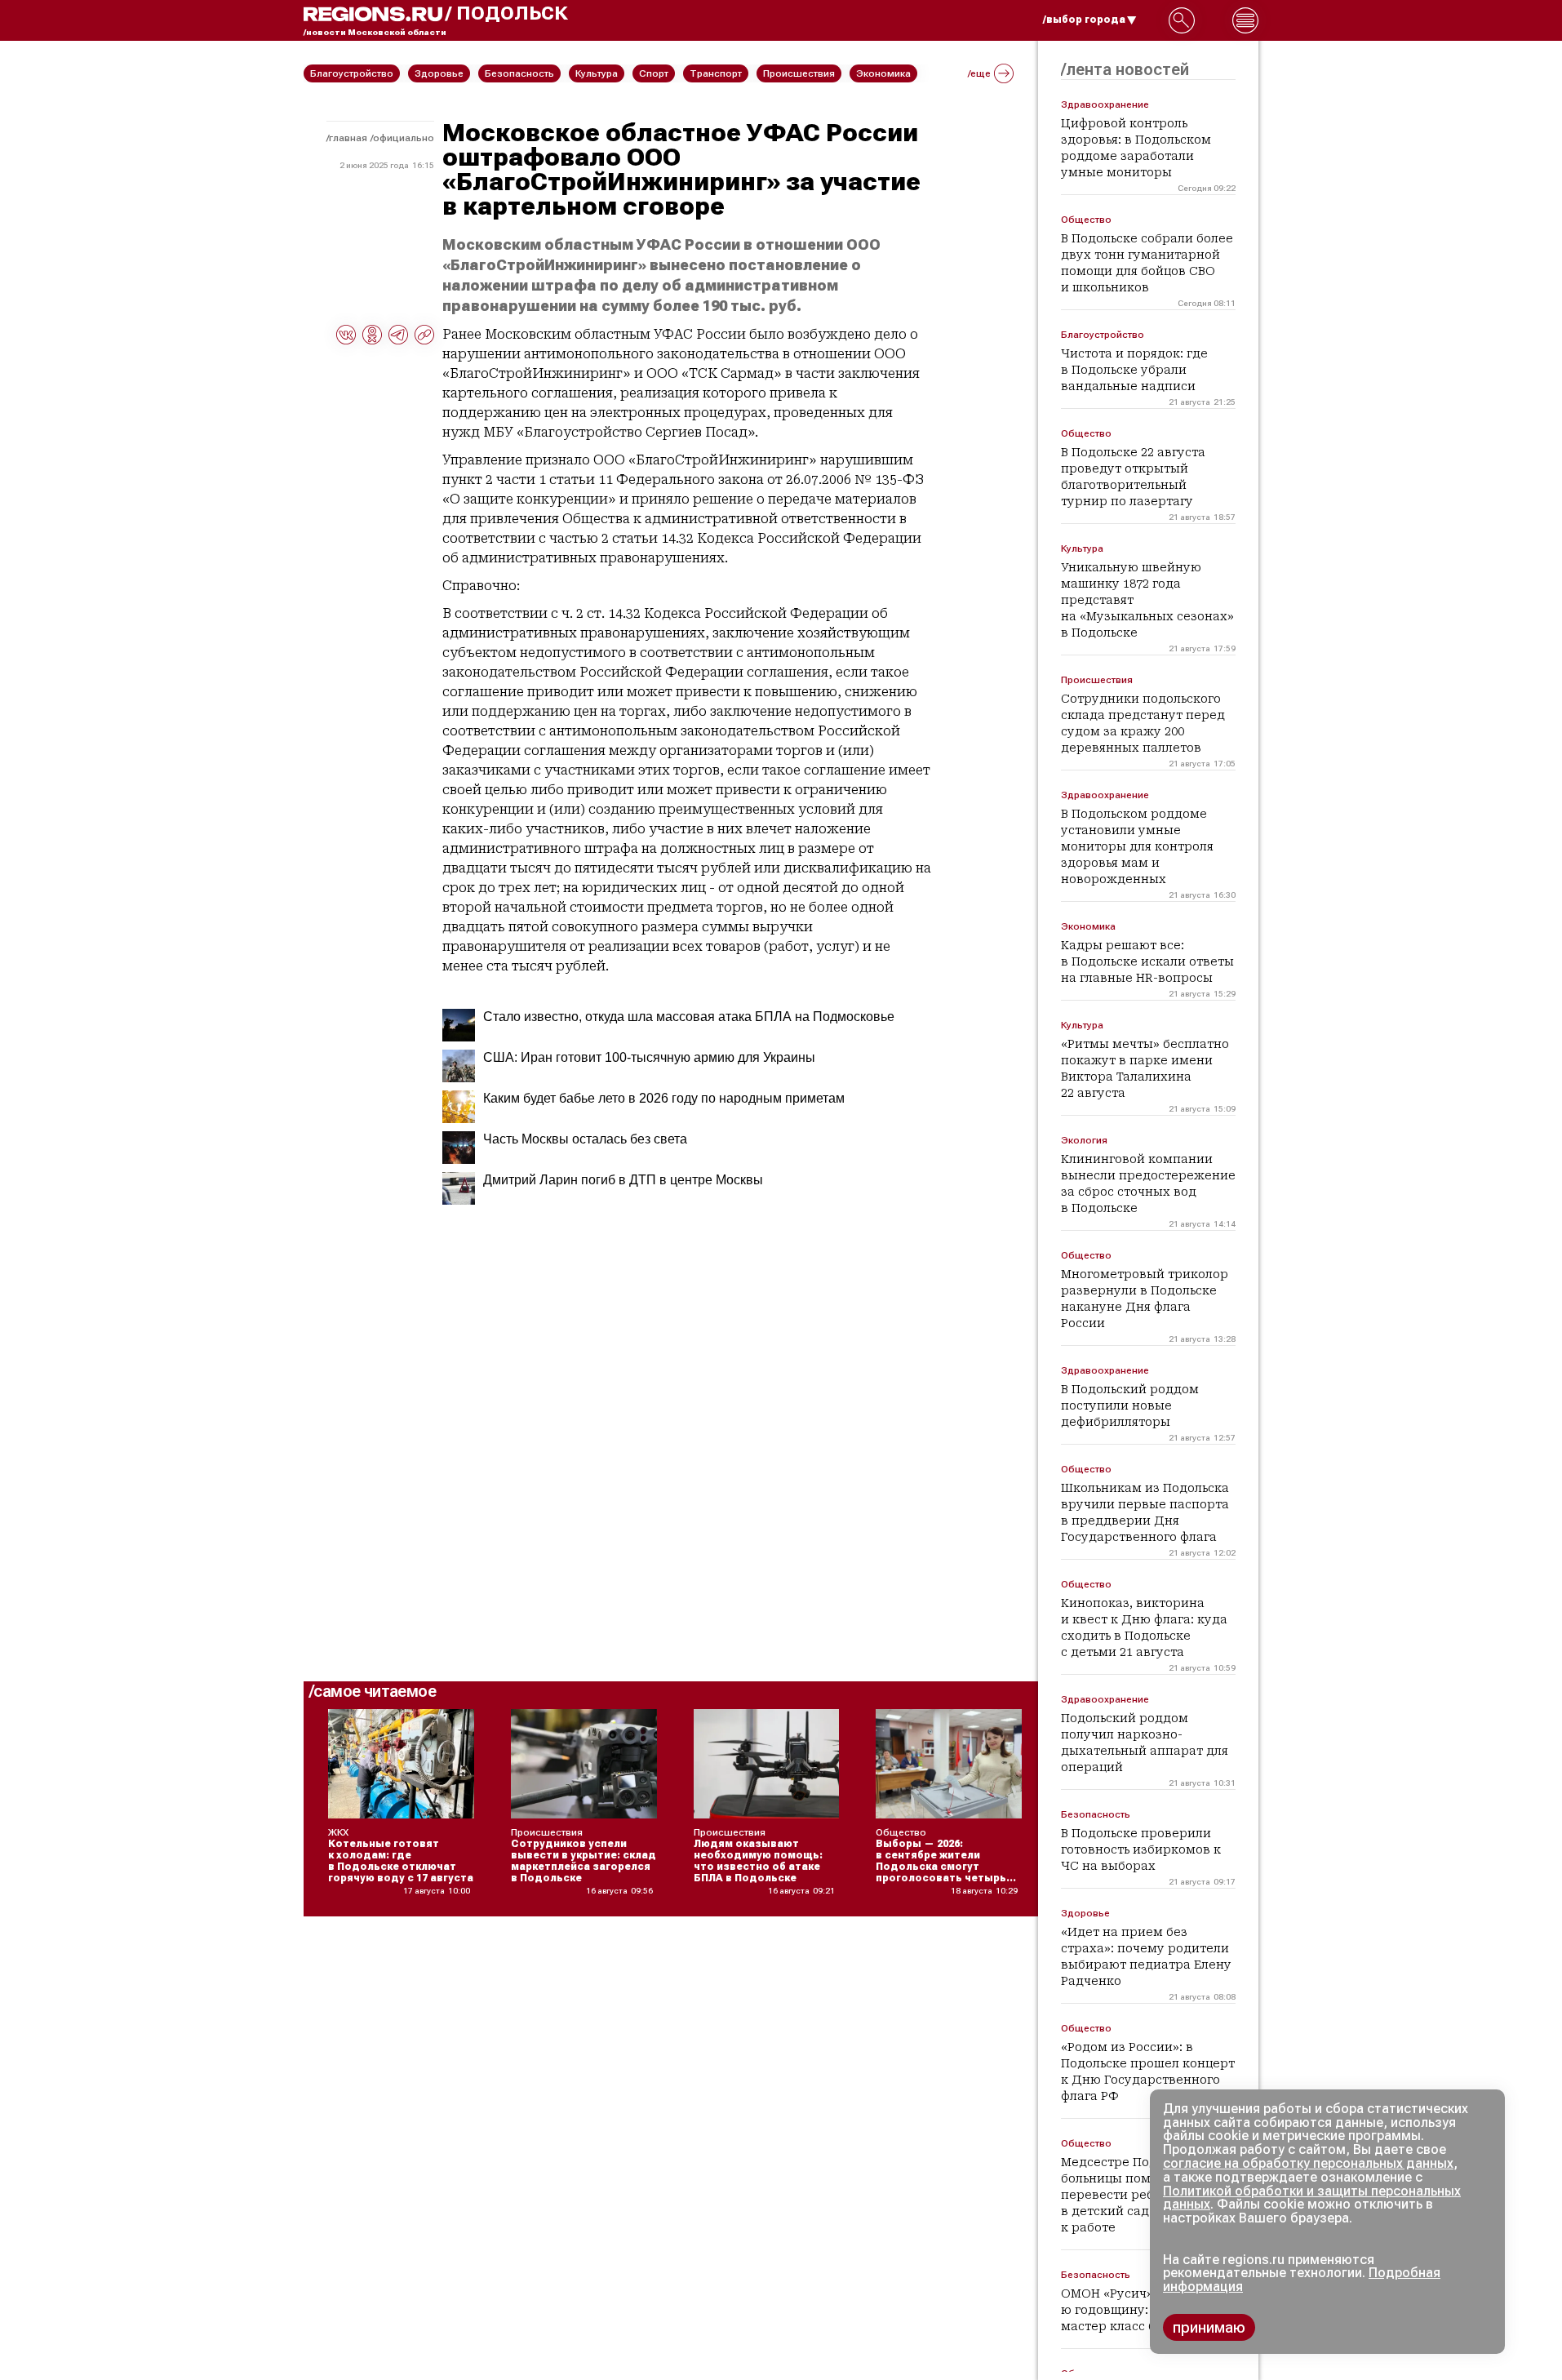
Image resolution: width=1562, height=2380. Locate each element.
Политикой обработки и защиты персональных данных (1312, 2198)
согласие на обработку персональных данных (1308, 2163)
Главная (348, 138)
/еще (979, 73)
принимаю (1209, 2327)
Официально (404, 138)
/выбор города (1084, 20)
